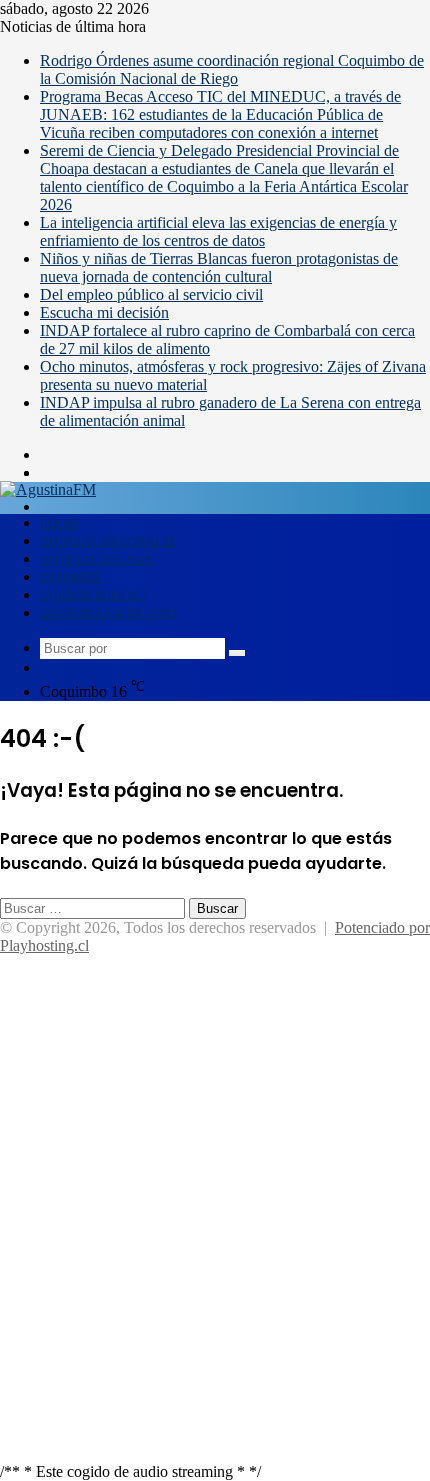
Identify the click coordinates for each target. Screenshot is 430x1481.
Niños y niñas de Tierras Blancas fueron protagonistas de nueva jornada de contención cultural (219, 267)
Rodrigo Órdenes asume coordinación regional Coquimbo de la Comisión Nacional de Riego (232, 69)
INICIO (59, 524)
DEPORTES (70, 578)
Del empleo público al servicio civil (151, 294)
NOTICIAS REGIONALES (108, 542)
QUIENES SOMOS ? (93, 596)
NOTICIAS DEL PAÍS (96, 560)
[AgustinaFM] (48, 489)
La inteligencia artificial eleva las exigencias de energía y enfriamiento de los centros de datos (218, 231)
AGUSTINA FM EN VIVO (108, 614)
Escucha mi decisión (104, 312)
